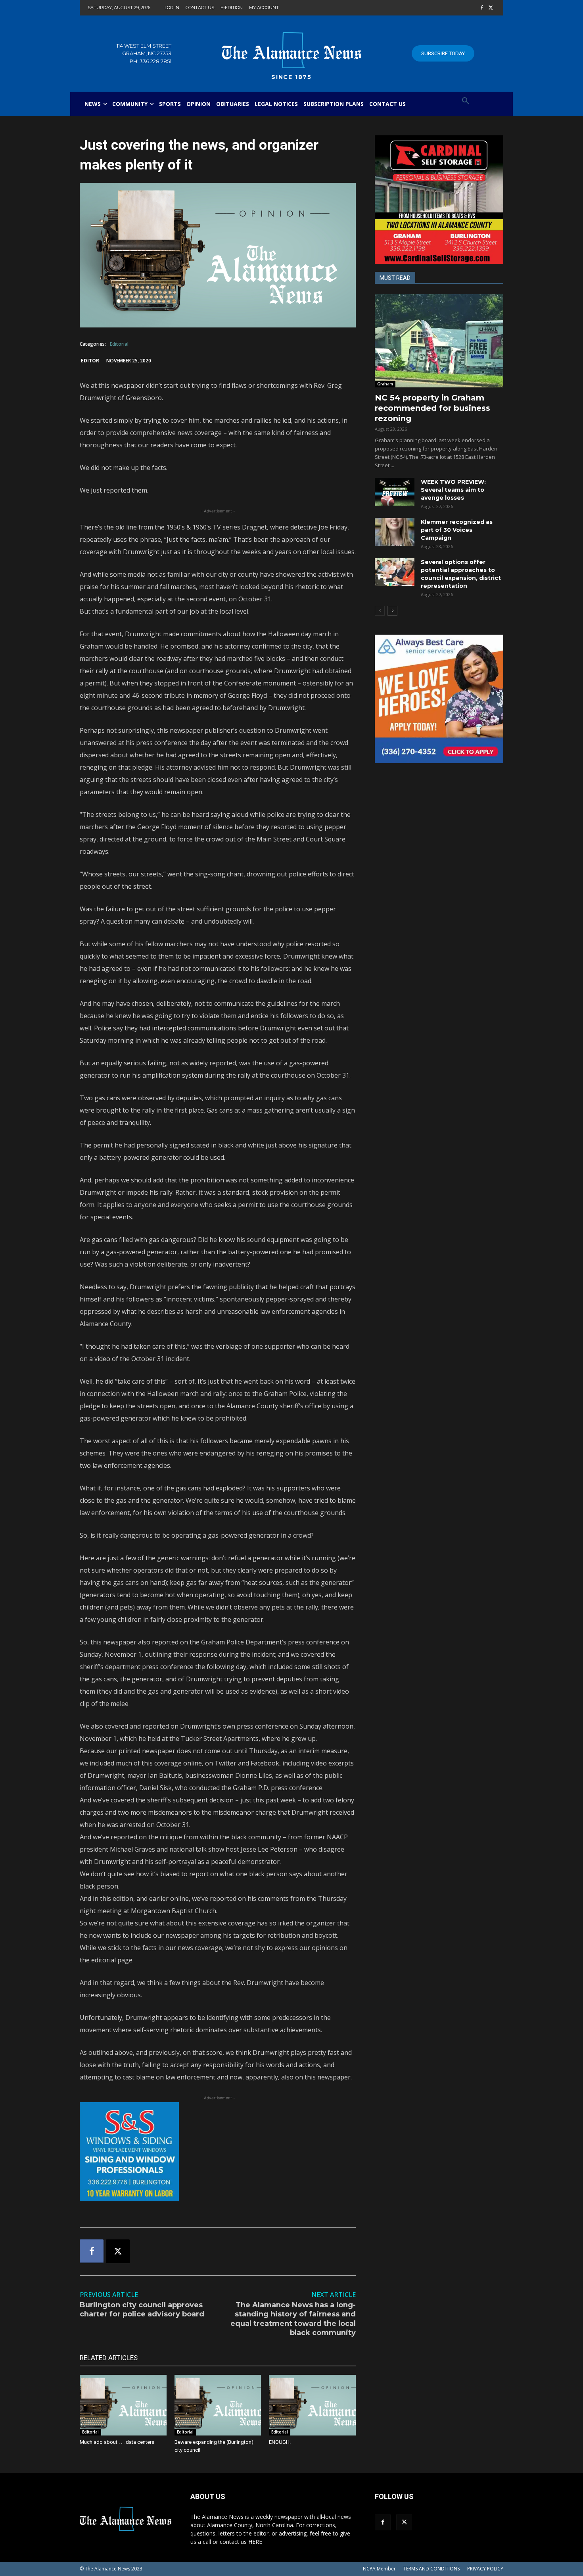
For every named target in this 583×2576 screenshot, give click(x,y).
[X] (491, 8)
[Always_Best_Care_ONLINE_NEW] (439, 699)
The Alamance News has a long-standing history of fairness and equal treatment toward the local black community (293, 2319)
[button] (466, 101)
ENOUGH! (280, 2442)
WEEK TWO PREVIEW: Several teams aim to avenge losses (453, 490)
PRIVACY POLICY (485, 2569)
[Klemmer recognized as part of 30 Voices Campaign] (395, 532)
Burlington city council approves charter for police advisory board (142, 2309)
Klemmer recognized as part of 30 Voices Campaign (457, 530)
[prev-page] (380, 611)
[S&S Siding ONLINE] (218, 2152)
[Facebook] (482, 8)
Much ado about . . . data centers (117, 2442)
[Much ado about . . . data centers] (123, 2405)
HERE (255, 2542)
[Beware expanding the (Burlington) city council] (218, 2405)
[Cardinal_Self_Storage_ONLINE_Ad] (439, 200)
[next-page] (392, 611)
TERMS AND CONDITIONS (431, 2569)
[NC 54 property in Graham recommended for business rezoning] (439, 341)
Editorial (119, 344)
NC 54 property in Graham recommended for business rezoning (432, 408)
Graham (385, 384)
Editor (90, 361)
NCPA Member (379, 2569)
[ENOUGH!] (312, 2405)
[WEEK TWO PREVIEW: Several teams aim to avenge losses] (395, 492)
